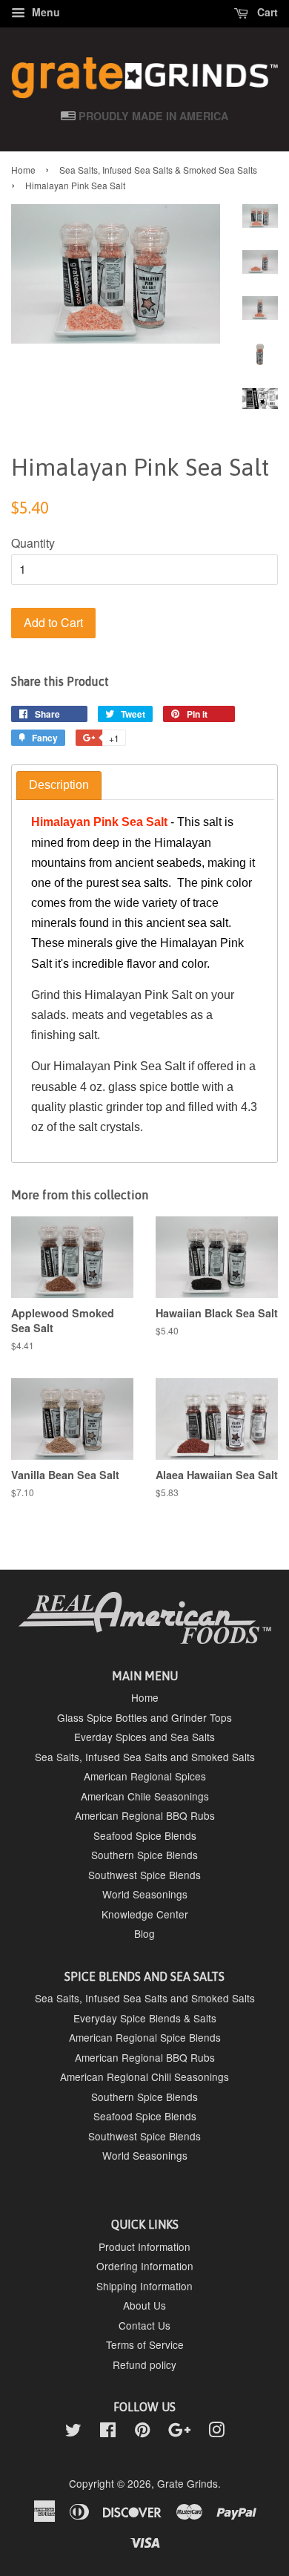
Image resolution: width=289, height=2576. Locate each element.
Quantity (33, 543)
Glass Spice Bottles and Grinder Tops (144, 1717)
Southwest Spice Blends (144, 1875)
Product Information (144, 2246)
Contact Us (144, 2325)
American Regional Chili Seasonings (144, 2077)
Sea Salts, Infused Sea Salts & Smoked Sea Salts (158, 170)
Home (23, 170)
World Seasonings (145, 1894)
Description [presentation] (59, 785)
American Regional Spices (145, 1776)
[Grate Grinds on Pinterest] (142, 2432)
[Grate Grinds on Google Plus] (179, 2432)
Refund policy (144, 2364)
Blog (144, 1933)
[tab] (59, 786)
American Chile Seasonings (145, 1796)
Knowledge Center (145, 1914)
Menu (44, 12)
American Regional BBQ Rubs (145, 1815)
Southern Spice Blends (144, 1855)
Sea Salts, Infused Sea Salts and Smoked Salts (145, 1757)
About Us (144, 2305)
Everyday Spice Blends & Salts (145, 2018)
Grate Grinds (187, 2483)
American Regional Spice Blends (145, 2037)
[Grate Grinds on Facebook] (108, 2432)
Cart (266, 12)
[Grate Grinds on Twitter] (73, 2432)
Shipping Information (144, 2286)
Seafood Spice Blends (145, 1835)
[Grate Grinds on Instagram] (216, 2432)
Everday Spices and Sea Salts (144, 1737)
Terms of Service (145, 2344)
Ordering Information (145, 2266)
